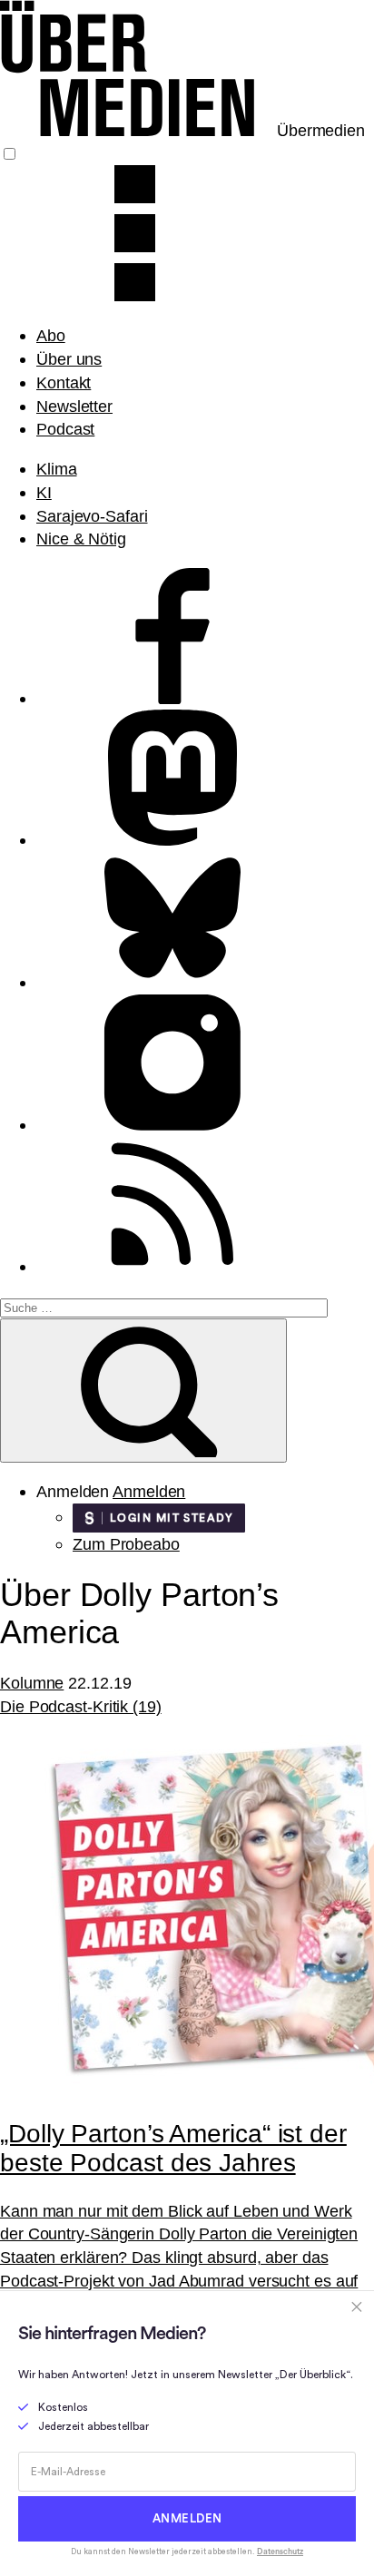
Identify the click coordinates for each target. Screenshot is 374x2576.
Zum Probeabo (126, 1544)
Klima (57, 469)
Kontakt (64, 382)
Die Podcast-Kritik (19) (81, 1706)
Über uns (69, 359)
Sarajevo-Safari (92, 516)
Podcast (65, 429)
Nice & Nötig (81, 539)
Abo (51, 335)
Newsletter (74, 406)
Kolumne (32, 1683)
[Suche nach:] (164, 1306)
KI (44, 492)
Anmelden (149, 1491)
